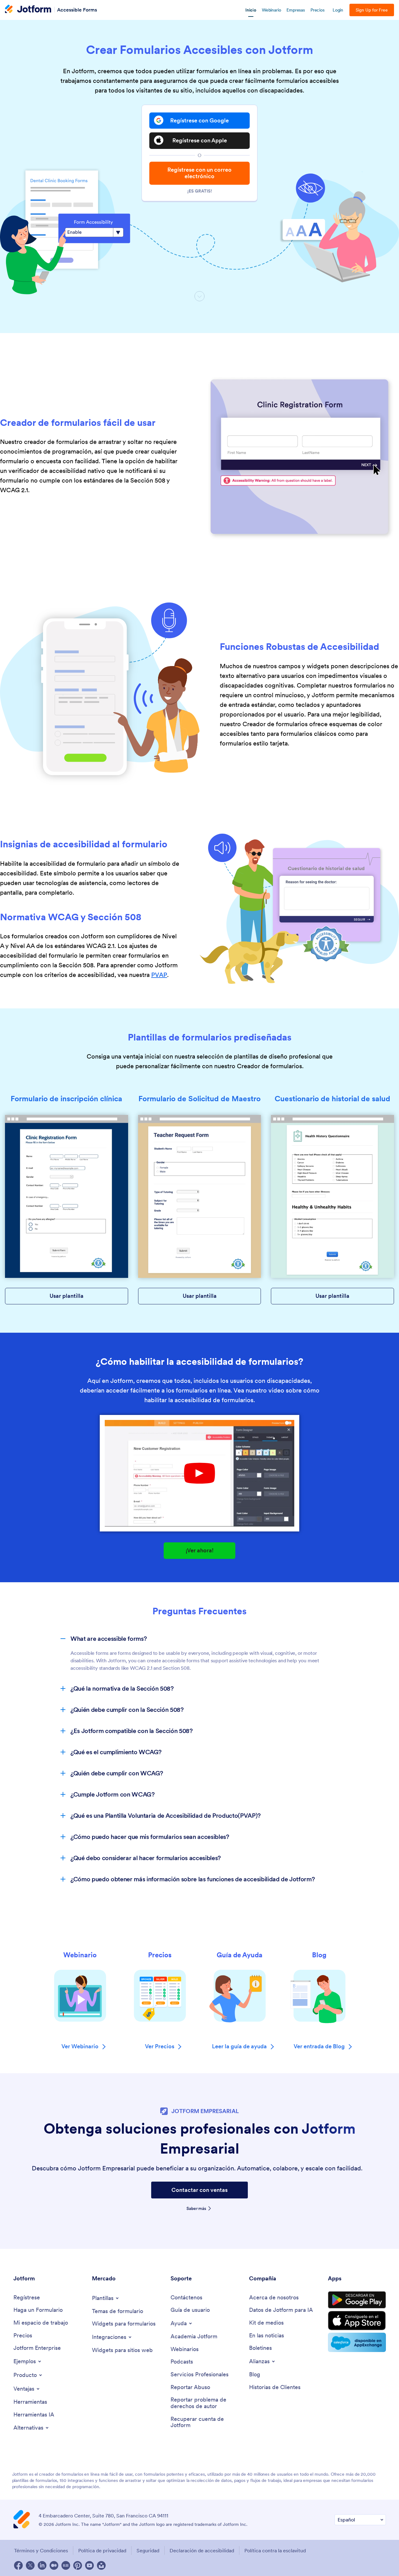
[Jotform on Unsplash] (101, 2565)
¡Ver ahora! (200, 1550)
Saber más (196, 2208)
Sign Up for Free (372, 10)
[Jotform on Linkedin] (42, 2565)
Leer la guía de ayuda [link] (239, 2047)
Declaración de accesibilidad (202, 2550)
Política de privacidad (102, 2550)
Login (338, 10)
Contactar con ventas (199, 2190)
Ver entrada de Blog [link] (319, 2047)
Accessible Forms (77, 9)
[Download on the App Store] (357, 2321)
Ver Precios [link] (160, 2047)
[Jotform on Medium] (54, 2565)
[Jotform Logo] (28, 10)
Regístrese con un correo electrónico (199, 173)
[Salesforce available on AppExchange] (357, 2342)
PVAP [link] (159, 975)
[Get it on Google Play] (357, 2300)
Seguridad (148, 2550)
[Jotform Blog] (66, 2565)
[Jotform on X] (30, 2565)
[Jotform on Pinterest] (78, 2565)
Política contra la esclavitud (275, 2550)
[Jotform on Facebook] (18, 2565)
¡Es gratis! (200, 191)
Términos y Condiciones (41, 2550)
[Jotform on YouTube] (89, 2565)
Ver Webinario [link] (80, 2047)
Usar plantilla (67, 1296)
